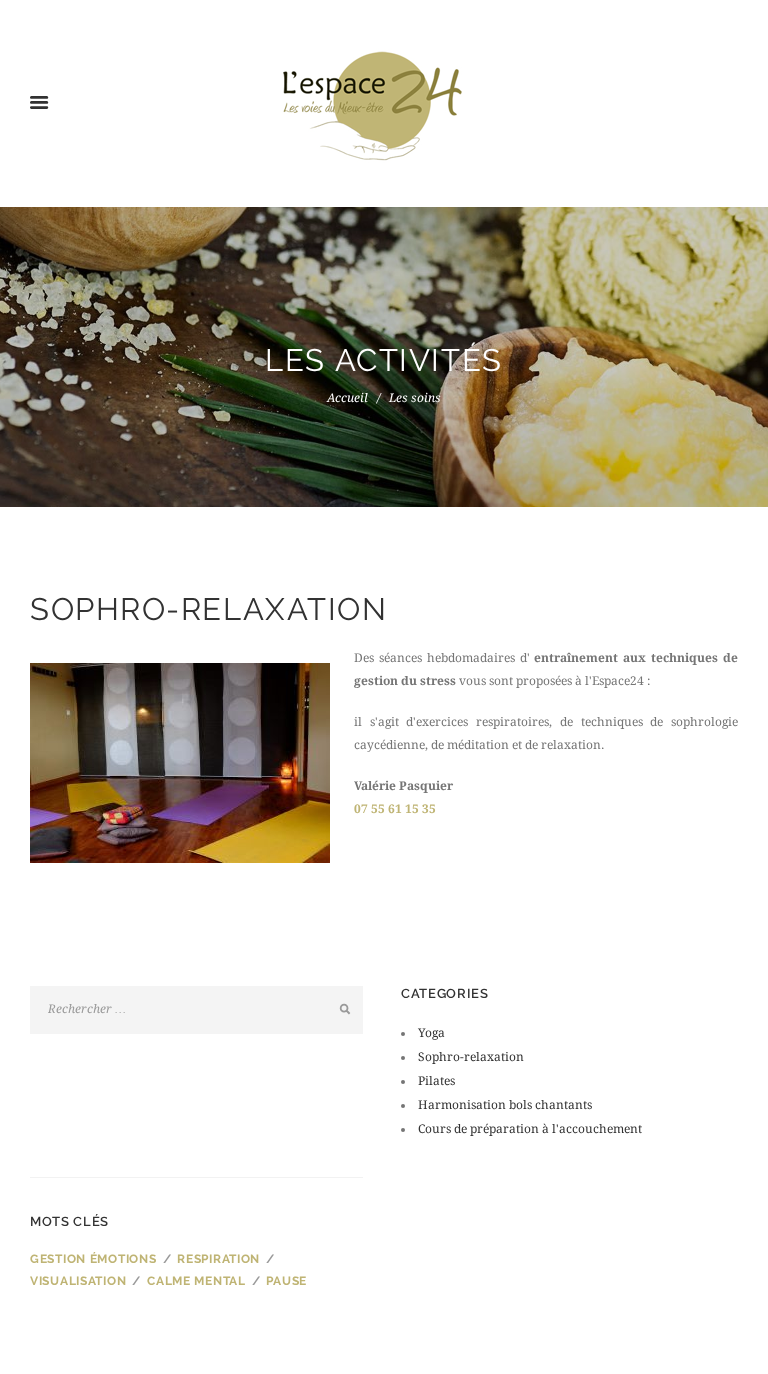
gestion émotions (93, 1259)
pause (286, 1281)
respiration (218, 1259)
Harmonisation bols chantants (505, 1105)
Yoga (431, 1033)
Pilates (436, 1081)
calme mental (196, 1281)
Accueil (347, 398)
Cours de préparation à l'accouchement (530, 1129)
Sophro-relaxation (471, 1057)
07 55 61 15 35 (395, 809)
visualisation (78, 1281)
